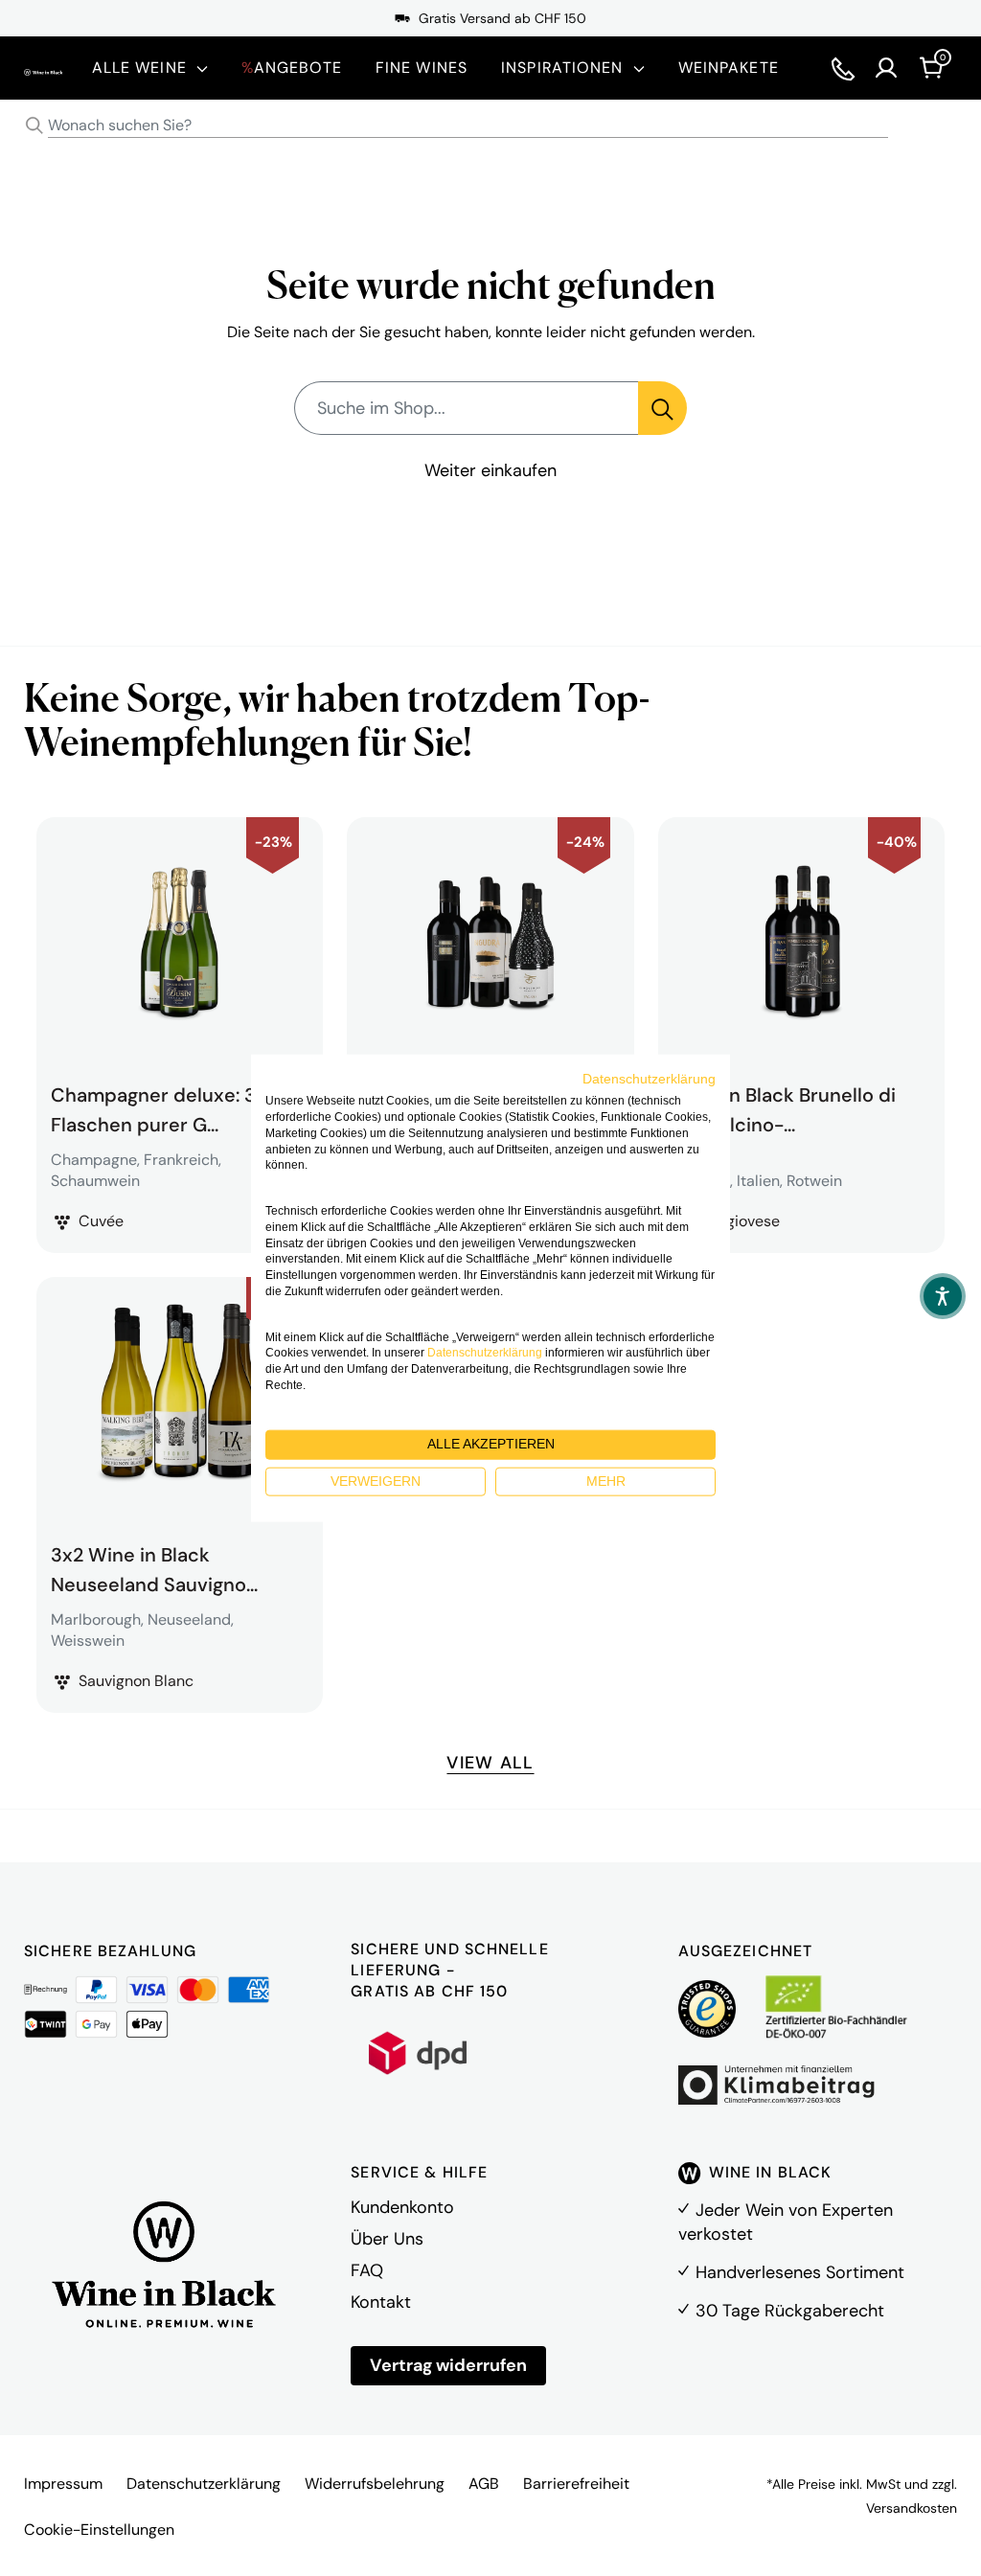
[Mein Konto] (886, 68)
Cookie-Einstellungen (99, 2530)
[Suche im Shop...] (662, 408)
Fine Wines (422, 68)
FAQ (367, 2270)
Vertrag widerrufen (448, 2365)
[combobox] (490, 126)
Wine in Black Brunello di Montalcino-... (784, 1107)
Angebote (292, 68)
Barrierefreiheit (576, 2484)
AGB (484, 2484)
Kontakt (381, 2302)
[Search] (34, 125)
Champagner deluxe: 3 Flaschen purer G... (153, 1107)
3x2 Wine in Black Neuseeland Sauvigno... (154, 1567)
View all (490, 1763)
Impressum (63, 2484)
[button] (943, 1296)
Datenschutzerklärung (204, 2484)
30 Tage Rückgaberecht (790, 2311)
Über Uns (387, 2239)
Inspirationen (562, 68)
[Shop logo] (44, 68)
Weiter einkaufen (490, 470)
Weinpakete (729, 68)
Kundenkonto (402, 2207)
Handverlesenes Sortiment (800, 2272)
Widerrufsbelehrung (375, 2484)
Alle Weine (139, 68)
